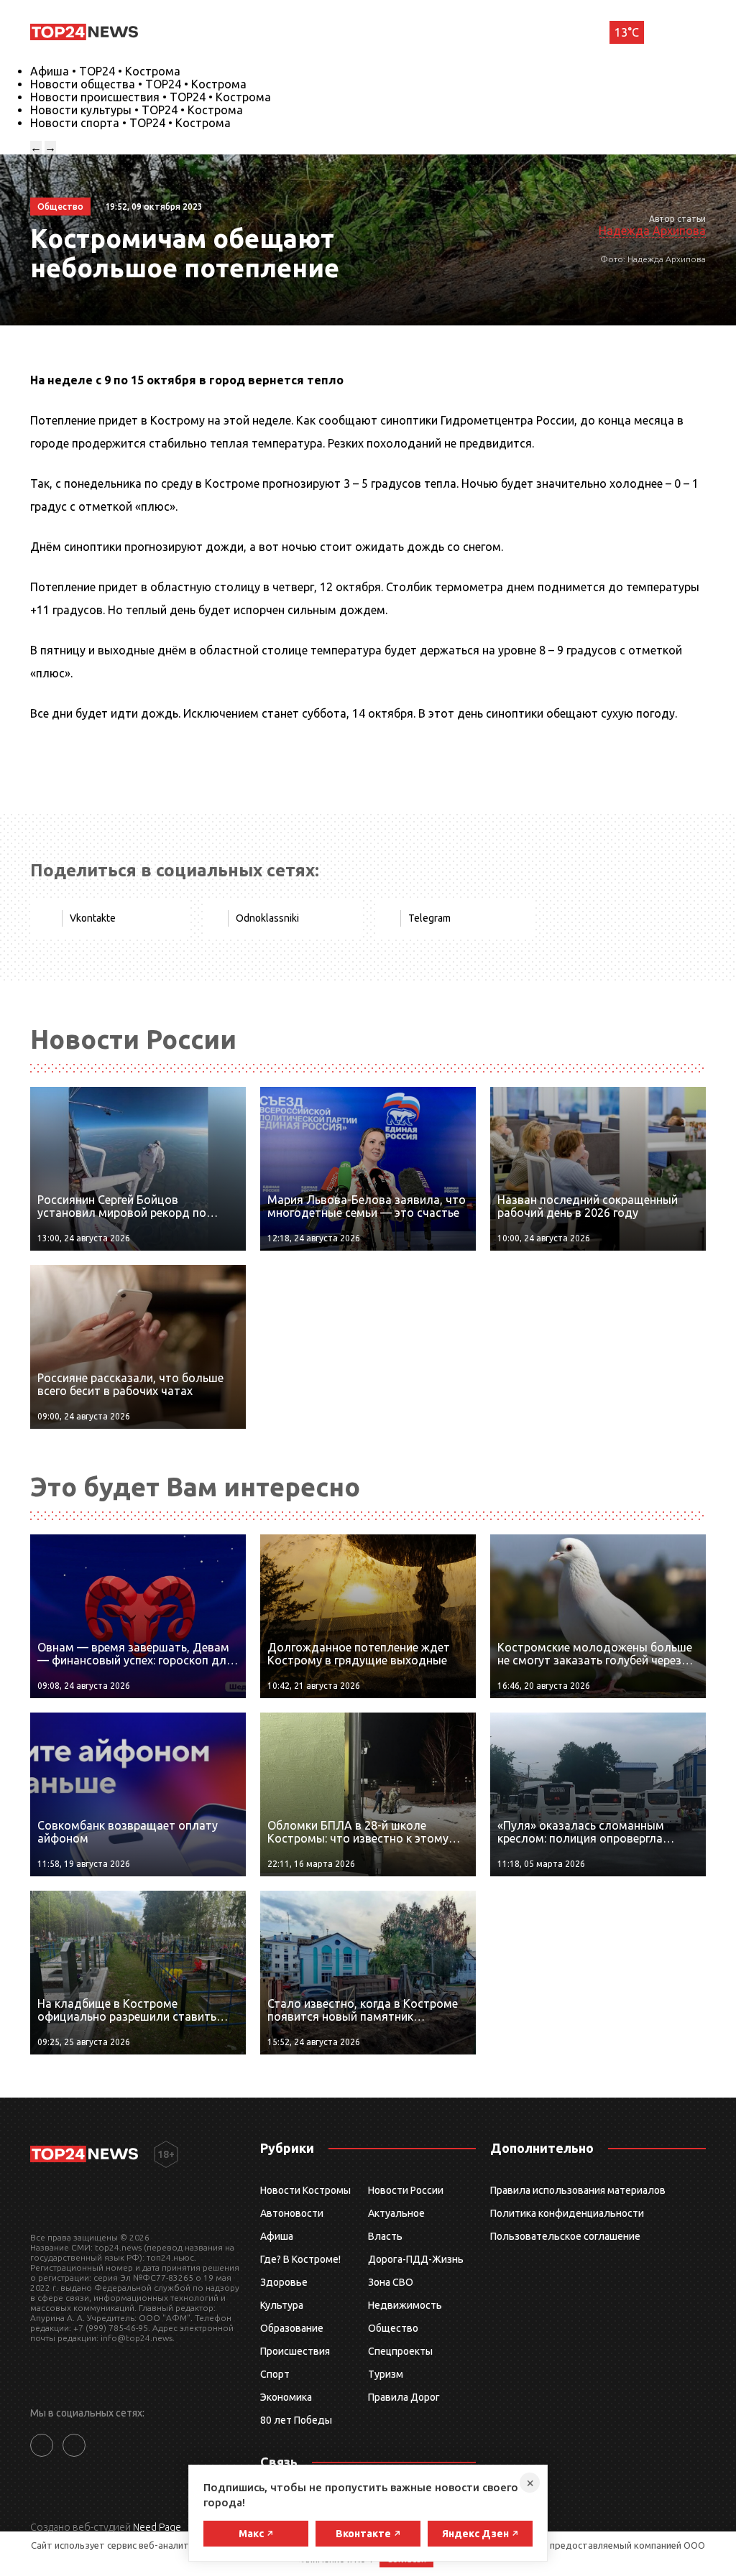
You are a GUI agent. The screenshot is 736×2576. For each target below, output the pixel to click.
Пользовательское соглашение (565, 2236)
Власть (385, 2236)
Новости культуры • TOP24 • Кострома (137, 110)
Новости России (406, 2190)
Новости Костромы (305, 2190)
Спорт (275, 2374)
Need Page (157, 2527)
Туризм (386, 2374)
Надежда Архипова (652, 231)
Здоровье (284, 2282)
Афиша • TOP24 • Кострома (105, 71)
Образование (292, 2328)
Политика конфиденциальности (567, 2213)
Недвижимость (405, 2305)
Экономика (286, 2397)
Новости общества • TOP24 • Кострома (138, 84)
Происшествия (295, 2351)
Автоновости (292, 2213)
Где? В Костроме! (300, 2259)
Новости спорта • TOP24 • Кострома (130, 123)
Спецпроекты (400, 2351)
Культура (282, 2305)
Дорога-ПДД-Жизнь (416, 2259)
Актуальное (396, 2213)
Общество (393, 2328)
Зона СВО (391, 2282)
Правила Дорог (404, 2397)
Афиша (277, 2236)
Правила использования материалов (578, 2190)
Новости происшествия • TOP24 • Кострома (151, 97)
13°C (627, 32)
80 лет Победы (296, 2420)
